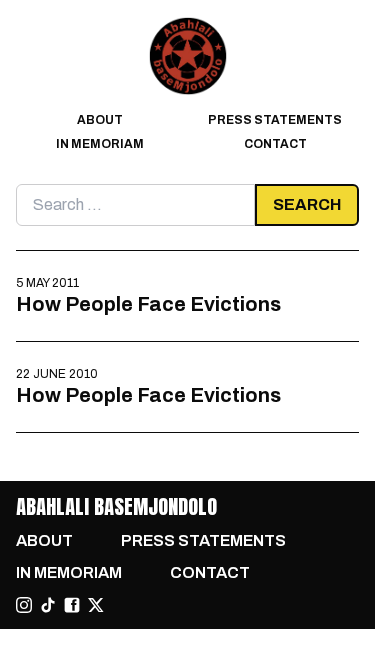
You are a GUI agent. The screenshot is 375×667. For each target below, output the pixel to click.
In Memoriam (100, 144)
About (100, 120)
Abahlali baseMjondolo (116, 506)
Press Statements (275, 120)
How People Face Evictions (148, 304)
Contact (275, 144)
